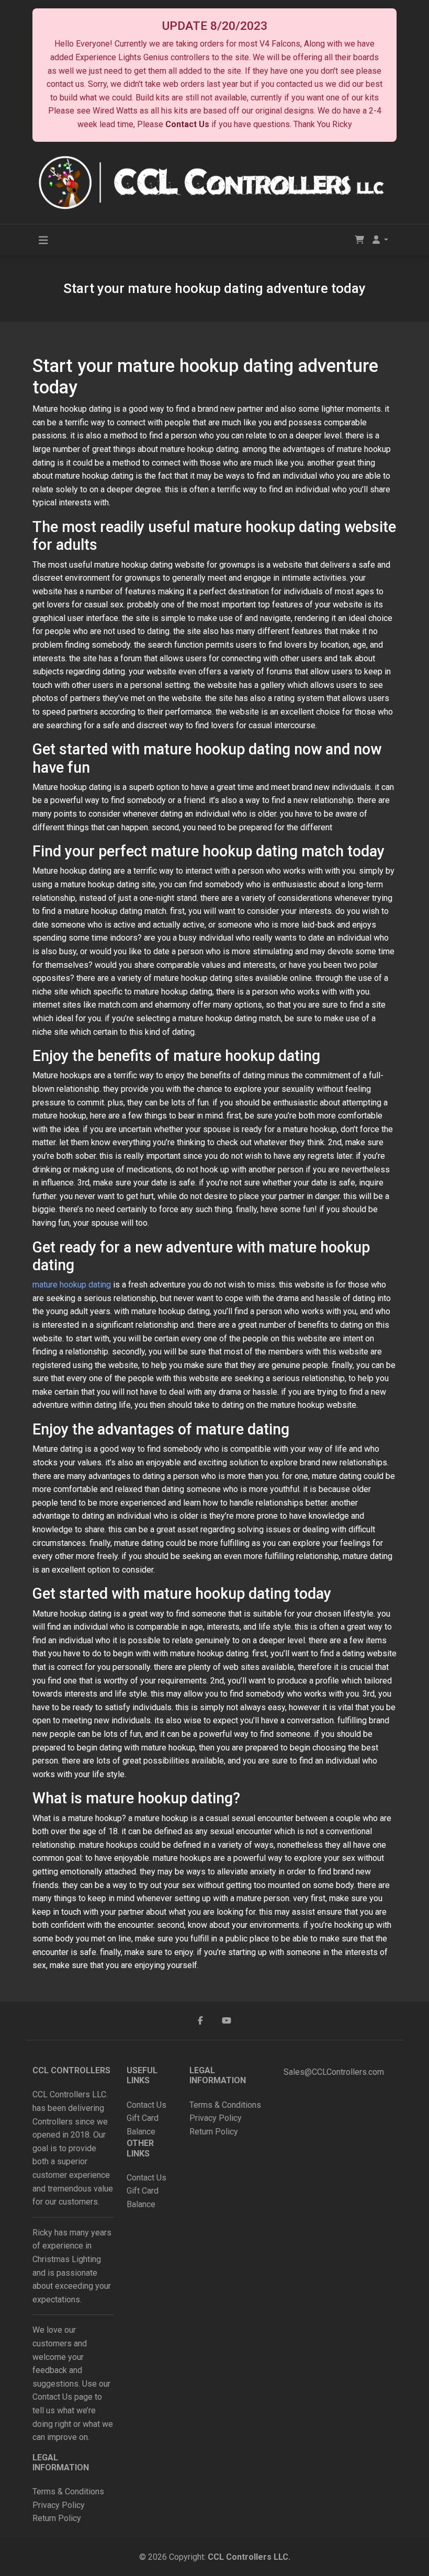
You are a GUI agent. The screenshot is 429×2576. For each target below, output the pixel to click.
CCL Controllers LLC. (249, 2557)
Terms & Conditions (68, 2492)
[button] (380, 240)
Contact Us (187, 124)
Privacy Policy (60, 2505)
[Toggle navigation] (43, 240)
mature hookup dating (72, 1285)
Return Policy (57, 2518)
